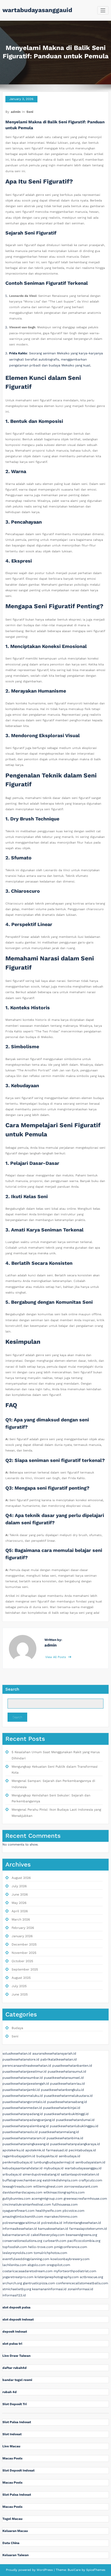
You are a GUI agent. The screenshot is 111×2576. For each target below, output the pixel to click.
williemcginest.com (48, 2186)
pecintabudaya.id (82, 2150)
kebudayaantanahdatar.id (22, 2168)
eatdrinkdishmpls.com (60, 2180)
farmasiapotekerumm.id (88, 2229)
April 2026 (20, 1911)
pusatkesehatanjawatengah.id (26, 2084)
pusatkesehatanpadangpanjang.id (29, 2120)
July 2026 (19, 1886)
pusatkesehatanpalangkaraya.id (75, 2144)
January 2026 (22, 1936)
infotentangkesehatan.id (82, 2223)
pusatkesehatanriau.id (67, 2084)
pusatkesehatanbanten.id (72, 2066)
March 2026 (21, 1919)
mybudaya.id (54, 2168)
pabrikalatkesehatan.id (59, 2059)
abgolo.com (37, 2265)
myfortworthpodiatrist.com (75, 2271)
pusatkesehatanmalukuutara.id (68, 2096)
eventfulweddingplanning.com (26, 2259)
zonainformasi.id (80, 2289)
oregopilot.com (58, 2265)
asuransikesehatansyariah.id (54, 2053)
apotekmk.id (35, 2150)
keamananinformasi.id (49, 2289)
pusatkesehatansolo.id (20, 2132)
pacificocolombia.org (84, 2241)
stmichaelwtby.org (17, 2289)
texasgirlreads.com (17, 2186)
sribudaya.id (12, 2174)
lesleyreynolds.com (18, 2253)
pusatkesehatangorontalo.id (24, 2102)
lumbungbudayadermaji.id (54, 2162)
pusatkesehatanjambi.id (21, 2090)
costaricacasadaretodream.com (27, 2271)
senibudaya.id (70, 2156)
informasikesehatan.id (20, 2229)
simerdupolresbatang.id (41, 2174)
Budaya (17, 2028)
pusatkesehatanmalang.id (59, 2132)
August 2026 (21, 1878)
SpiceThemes (95, 2570)
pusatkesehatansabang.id (67, 2102)
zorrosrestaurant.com (81, 2186)
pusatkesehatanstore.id (21, 2059)
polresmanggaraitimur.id (21, 2223)
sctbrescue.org (91, 2277)
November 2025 (24, 1953)
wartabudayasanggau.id (83, 2168)
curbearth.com (55, 2241)
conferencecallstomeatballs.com (82, 2283)
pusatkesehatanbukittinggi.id (66, 2114)
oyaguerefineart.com (18, 2211)
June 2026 (20, 1894)
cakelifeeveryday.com (48, 2235)
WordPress (45, 2570)
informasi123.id (14, 2295)
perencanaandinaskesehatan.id (27, 2066)
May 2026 (19, 1903)
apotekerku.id (13, 2150)
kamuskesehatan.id (53, 2229)
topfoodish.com (15, 2247)
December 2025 (24, 1944)
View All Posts (56, 1657)
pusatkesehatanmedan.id (22, 2108)
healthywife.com (48, 2211)
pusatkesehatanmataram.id (24, 2138)
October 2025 (22, 1961)
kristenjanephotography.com (57, 2277)
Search (12, 1689)
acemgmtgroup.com (47, 2199)
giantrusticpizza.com (39, 2283)
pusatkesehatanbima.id (65, 2138)
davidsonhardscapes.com (22, 2192)
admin (16, 112)
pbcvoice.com (73, 2211)
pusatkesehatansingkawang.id (26, 2144)
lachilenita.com (14, 2265)
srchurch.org (12, 2283)
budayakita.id (47, 2156)
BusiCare (75, 2570)
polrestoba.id (52, 2223)
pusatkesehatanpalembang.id (26, 2126)
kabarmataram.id (16, 2235)
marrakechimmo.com (61, 2217)
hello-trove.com (41, 2247)
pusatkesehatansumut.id (67, 2071)
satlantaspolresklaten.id (80, 2174)
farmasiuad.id (57, 2150)
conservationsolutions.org (22, 2241)
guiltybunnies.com (16, 2199)
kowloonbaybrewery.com (70, 2259)
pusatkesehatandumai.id (75, 2120)
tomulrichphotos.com (50, 2253)
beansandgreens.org (81, 2235)
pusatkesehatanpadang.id (23, 2114)
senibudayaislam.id (90, 2162)
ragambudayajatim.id (19, 2156)
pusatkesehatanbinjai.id (62, 2108)
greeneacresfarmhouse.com (85, 2199)
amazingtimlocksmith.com (23, 2217)
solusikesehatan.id (17, 2053)
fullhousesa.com (65, 2204)
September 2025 (25, 1969)
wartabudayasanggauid (37, 10)
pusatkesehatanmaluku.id (23, 2096)
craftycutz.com (90, 2180)
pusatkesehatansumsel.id (64, 2078)
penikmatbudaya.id (18, 2162)
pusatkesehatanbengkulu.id (63, 2090)
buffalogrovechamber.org (22, 2180)
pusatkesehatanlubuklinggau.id (74, 2126)
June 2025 (20, 1994)
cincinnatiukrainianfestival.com (27, 2204)
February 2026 (23, 1928)
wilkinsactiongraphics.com (64, 2192)
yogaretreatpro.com (18, 2277)
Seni (30, 112)
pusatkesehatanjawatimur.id (25, 2071)
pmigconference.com (71, 2247)
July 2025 (19, 1986)
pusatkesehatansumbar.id (23, 2078)
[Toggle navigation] (103, 10)
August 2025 (21, 1978)
